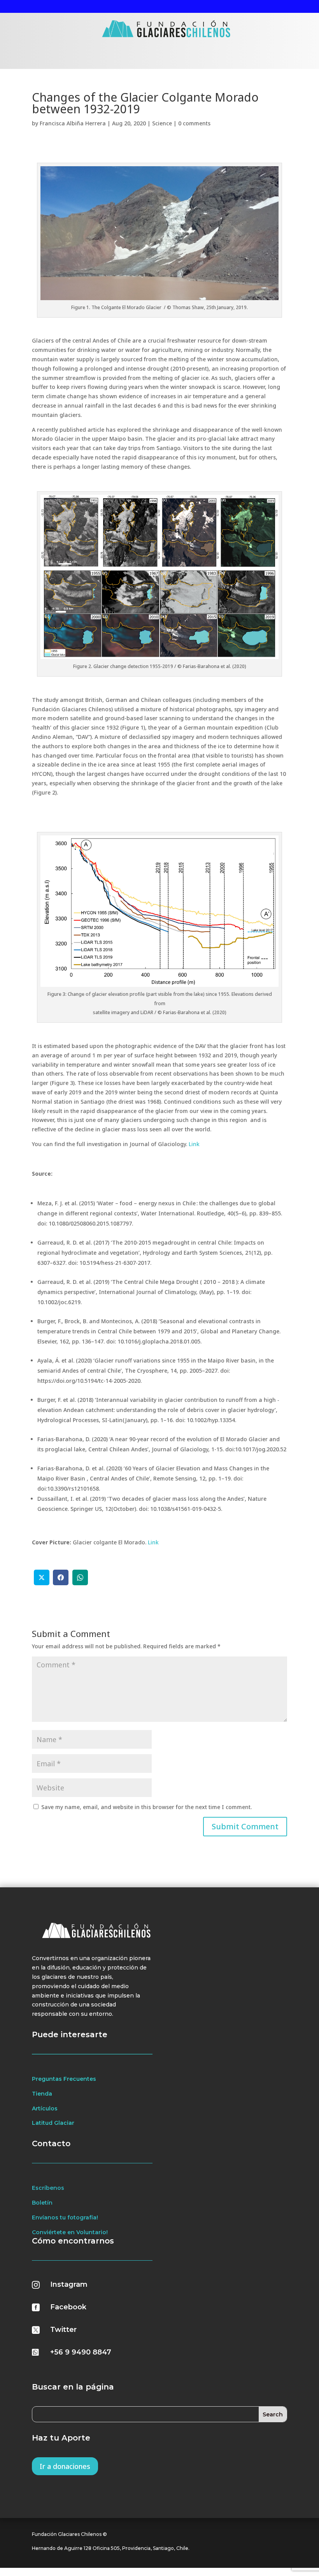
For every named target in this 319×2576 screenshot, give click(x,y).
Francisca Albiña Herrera (73, 123)
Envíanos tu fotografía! (65, 2217)
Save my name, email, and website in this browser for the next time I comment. (146, 1807)
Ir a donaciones (65, 2466)
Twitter (63, 2330)
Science (162, 123)
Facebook (68, 2307)
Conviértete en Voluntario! (70, 2232)
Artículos (45, 2108)
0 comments (194, 123)
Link (194, 1144)
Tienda (42, 2094)
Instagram (69, 2284)
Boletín (42, 2203)
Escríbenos (48, 2188)
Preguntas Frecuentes (64, 2079)
